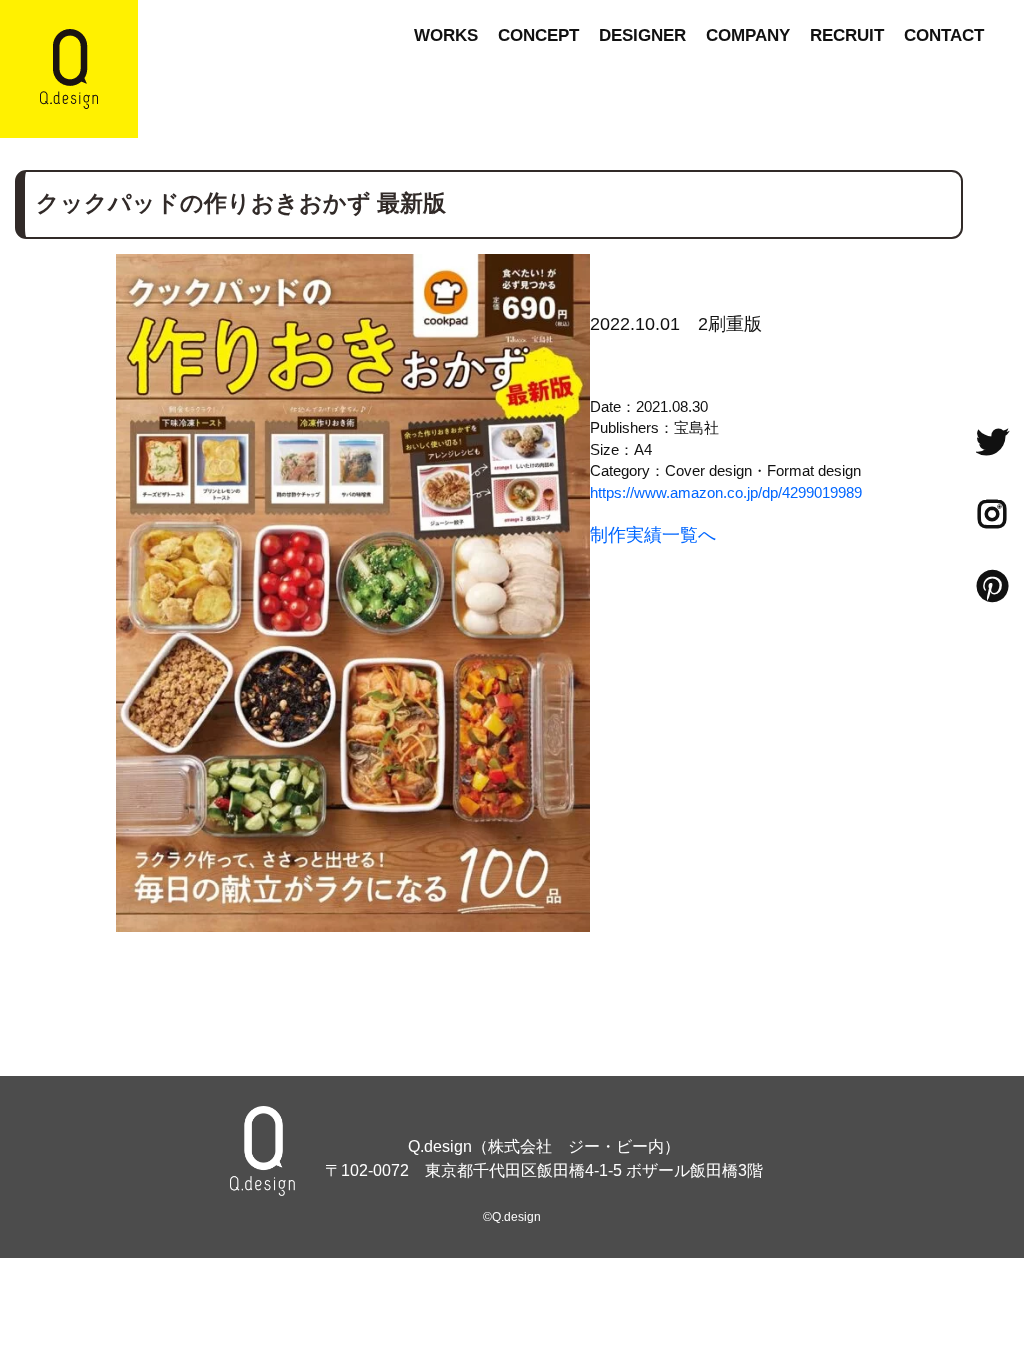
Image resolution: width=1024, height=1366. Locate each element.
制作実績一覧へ (653, 535)
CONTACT (944, 35)
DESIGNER (642, 35)
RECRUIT (847, 35)
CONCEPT (538, 35)
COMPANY (748, 35)
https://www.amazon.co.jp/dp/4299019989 (726, 492)
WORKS (446, 35)
